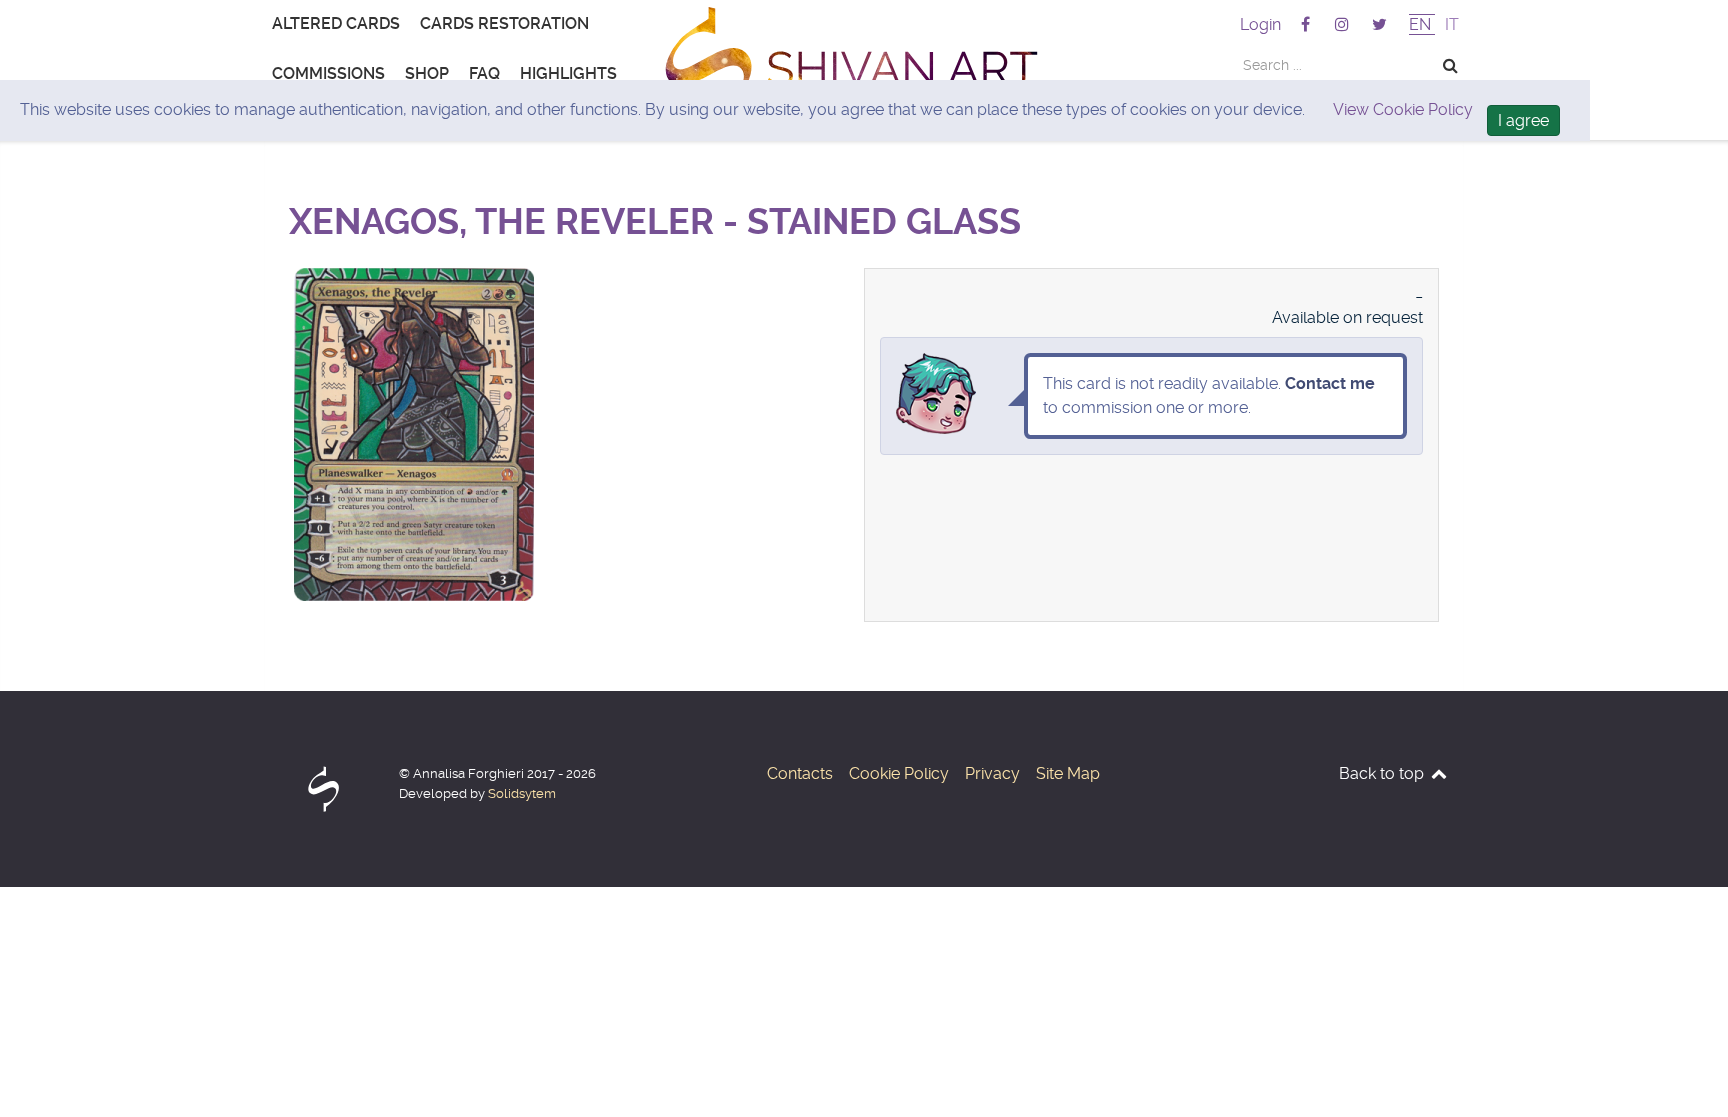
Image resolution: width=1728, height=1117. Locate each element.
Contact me (1330, 383)
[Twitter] (1379, 24)
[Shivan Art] (864, 70)
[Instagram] (1344, 24)
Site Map (1068, 773)
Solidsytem (522, 793)
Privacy (992, 773)
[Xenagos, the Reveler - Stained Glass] (414, 277)
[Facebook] (1306, 24)
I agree (1523, 120)
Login (1260, 24)
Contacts (800, 773)
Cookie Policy (899, 773)
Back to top (1383, 773)
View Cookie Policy (1403, 109)
